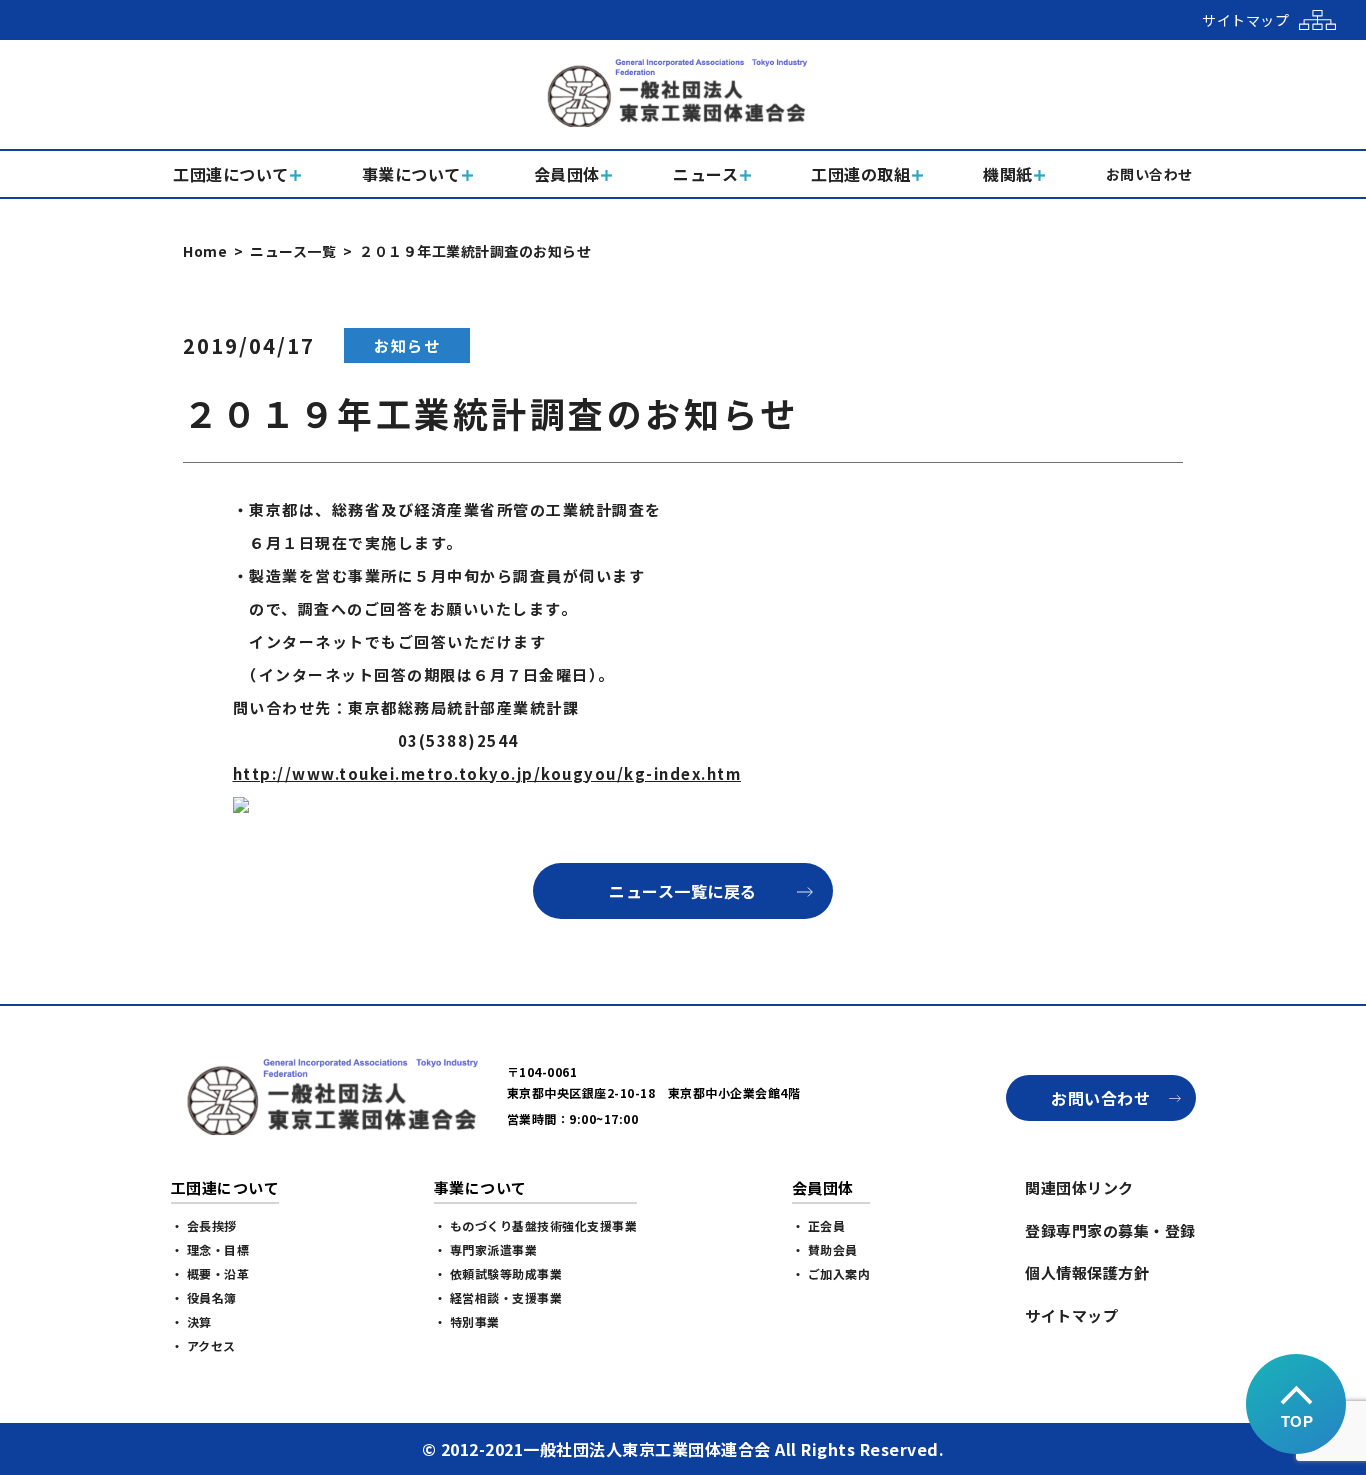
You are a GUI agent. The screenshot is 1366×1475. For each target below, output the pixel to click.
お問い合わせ (1100, 1098)
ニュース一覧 (293, 251)
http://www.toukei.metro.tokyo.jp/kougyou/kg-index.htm (487, 773)
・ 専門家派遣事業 (486, 1249)
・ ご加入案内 (831, 1273)
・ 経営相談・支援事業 (498, 1297)
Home (205, 251)
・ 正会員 (819, 1225)
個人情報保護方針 (1087, 1272)
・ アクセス (203, 1345)
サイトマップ (1071, 1315)
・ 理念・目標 (210, 1249)
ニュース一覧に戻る (683, 891)
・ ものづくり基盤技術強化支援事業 (536, 1225)
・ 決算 (191, 1321)
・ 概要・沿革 (210, 1273)
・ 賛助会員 (825, 1249)
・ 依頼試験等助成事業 (498, 1273)
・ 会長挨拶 (204, 1225)
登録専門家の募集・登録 (1110, 1230)
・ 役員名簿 (204, 1297)
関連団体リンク (1079, 1187)
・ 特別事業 (467, 1321)
